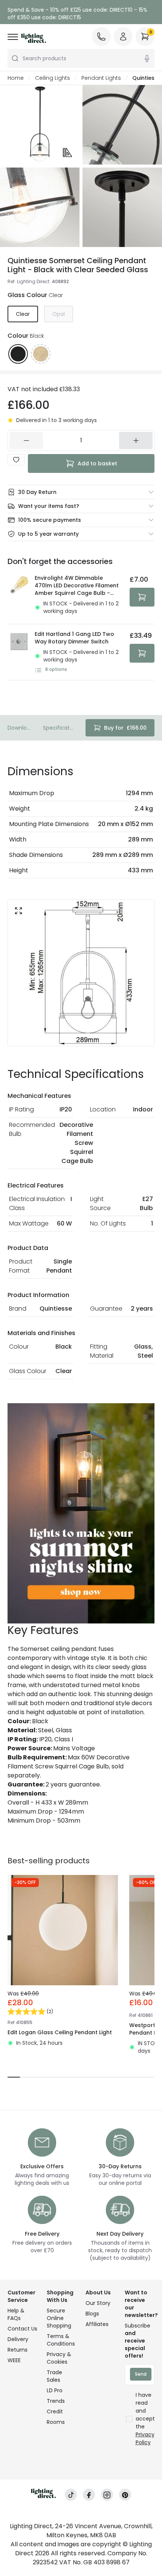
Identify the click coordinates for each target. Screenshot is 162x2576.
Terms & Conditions (61, 2340)
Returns (18, 2350)
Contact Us (22, 2329)
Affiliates (97, 2324)
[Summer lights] (81, 1513)
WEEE (14, 2360)
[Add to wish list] (16, 460)
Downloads (19, 728)
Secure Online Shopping (59, 2318)
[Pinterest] (125, 2495)
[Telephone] (101, 37)
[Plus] (136, 441)
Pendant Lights (101, 78)
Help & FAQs (16, 2314)
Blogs (92, 2314)
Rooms (56, 2422)
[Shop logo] (34, 38)
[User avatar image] (123, 37)
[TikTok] (71, 2495)
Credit (55, 2411)
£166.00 (125, 728)
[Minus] (26, 441)
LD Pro (55, 2390)
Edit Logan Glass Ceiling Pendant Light (60, 2032)
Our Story (98, 2303)
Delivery (18, 2339)
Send (141, 2374)
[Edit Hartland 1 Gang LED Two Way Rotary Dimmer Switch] (19, 652)
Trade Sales (54, 2376)
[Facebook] (89, 2495)
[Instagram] (107, 2495)
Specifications (58, 728)
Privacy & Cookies (59, 2358)
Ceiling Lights (53, 78)
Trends (56, 2401)
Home (16, 78)
